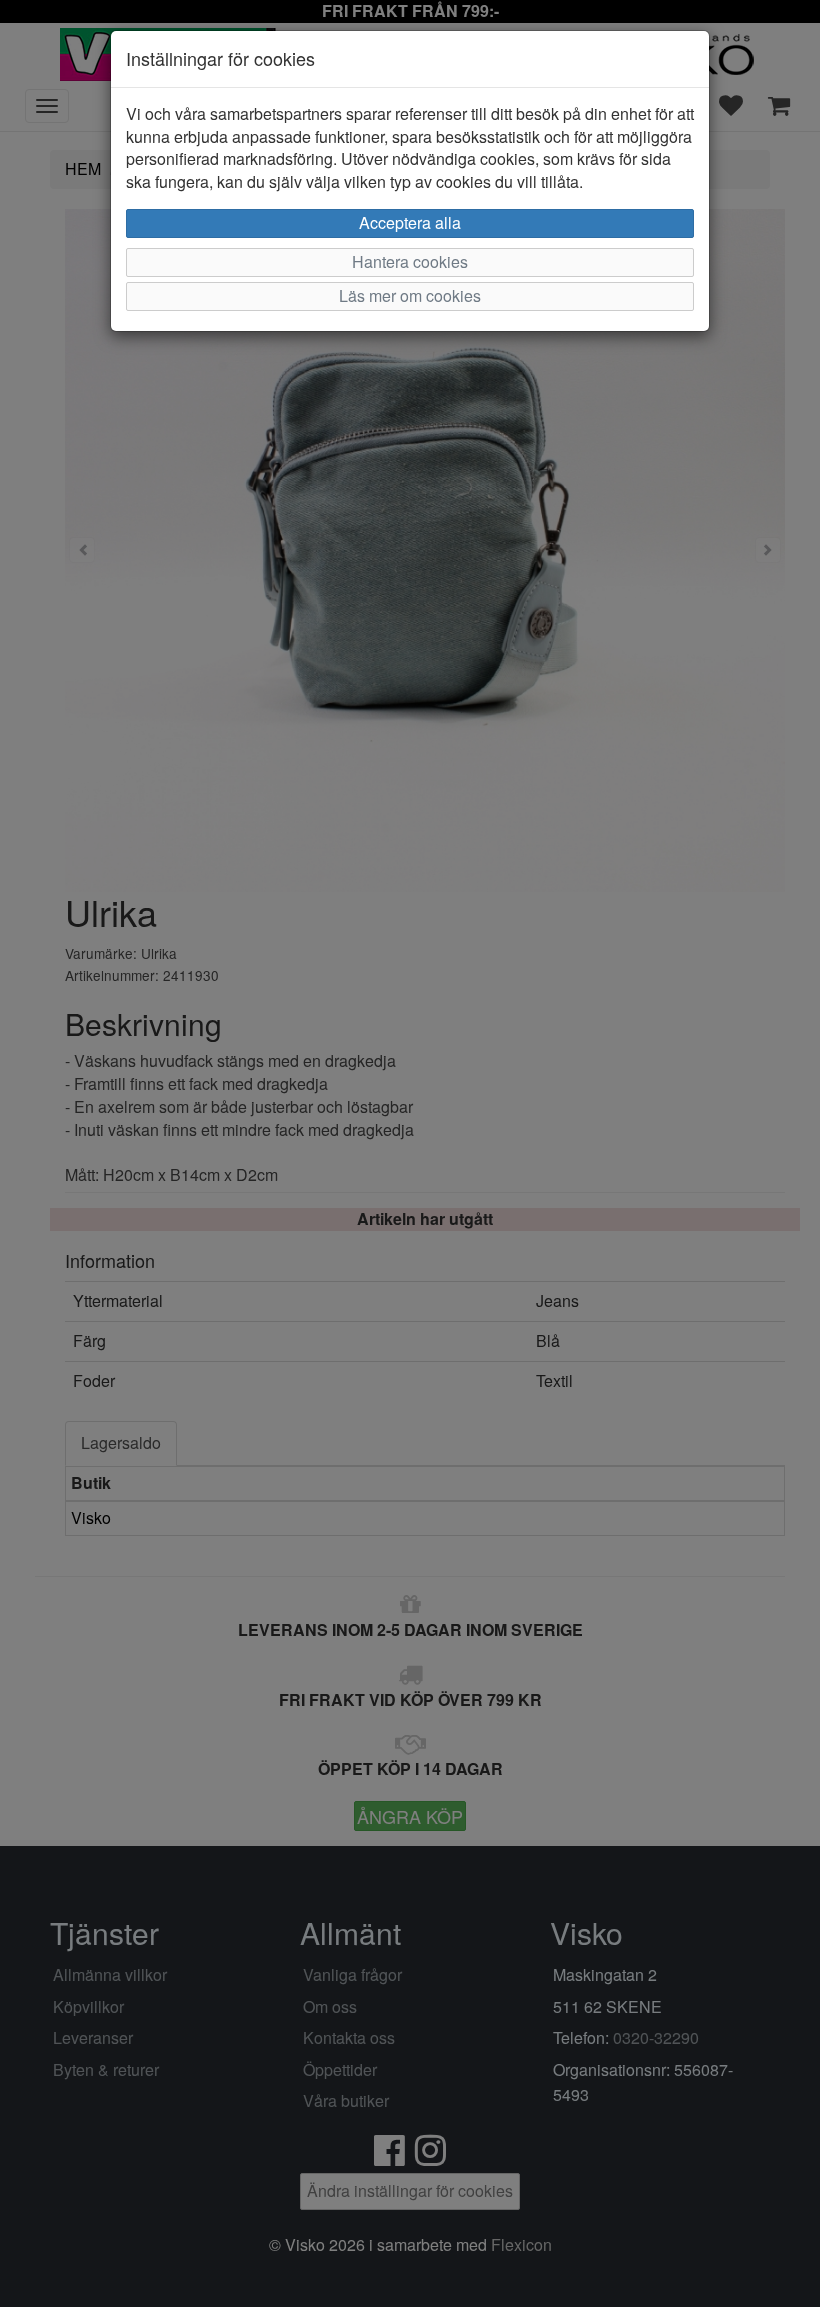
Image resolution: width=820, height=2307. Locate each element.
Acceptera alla (410, 222)
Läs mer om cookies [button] (410, 295)
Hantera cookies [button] (410, 261)
